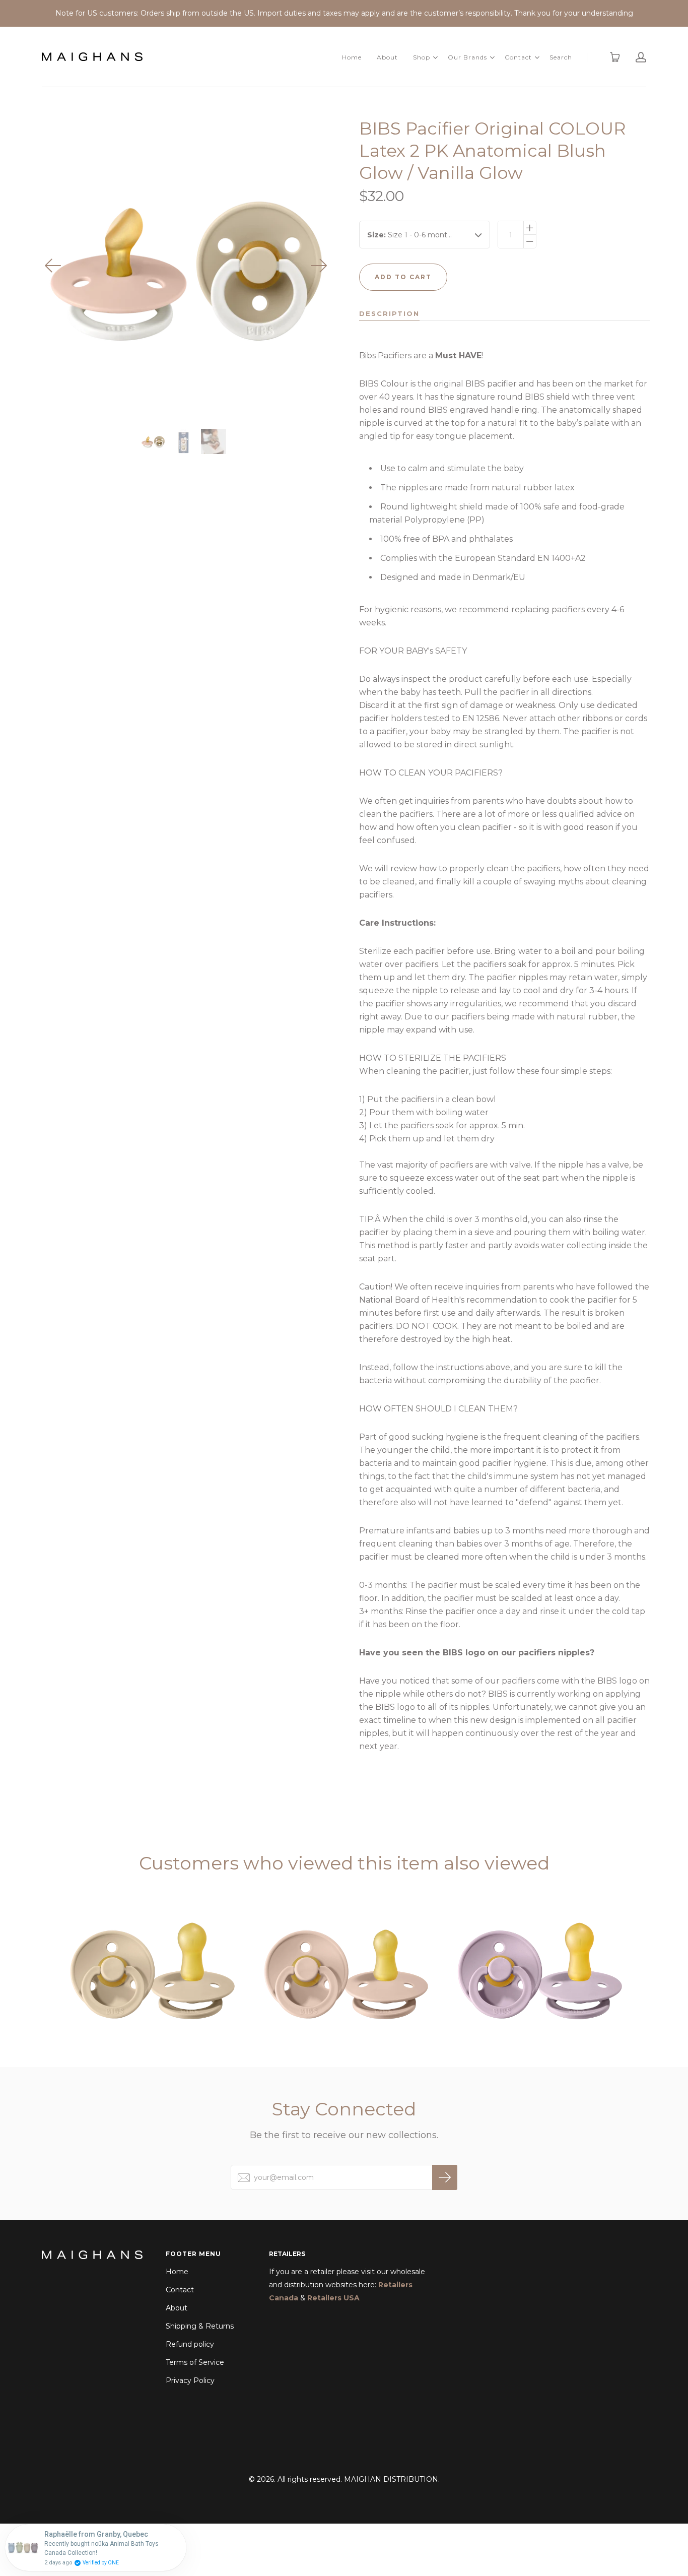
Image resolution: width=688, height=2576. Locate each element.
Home (352, 57)
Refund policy (190, 2344)
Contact (518, 57)
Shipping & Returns (200, 2326)
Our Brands (467, 57)
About (387, 57)
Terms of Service (195, 2362)
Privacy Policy (190, 2380)
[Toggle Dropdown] (435, 57)
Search (561, 57)
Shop (422, 57)
